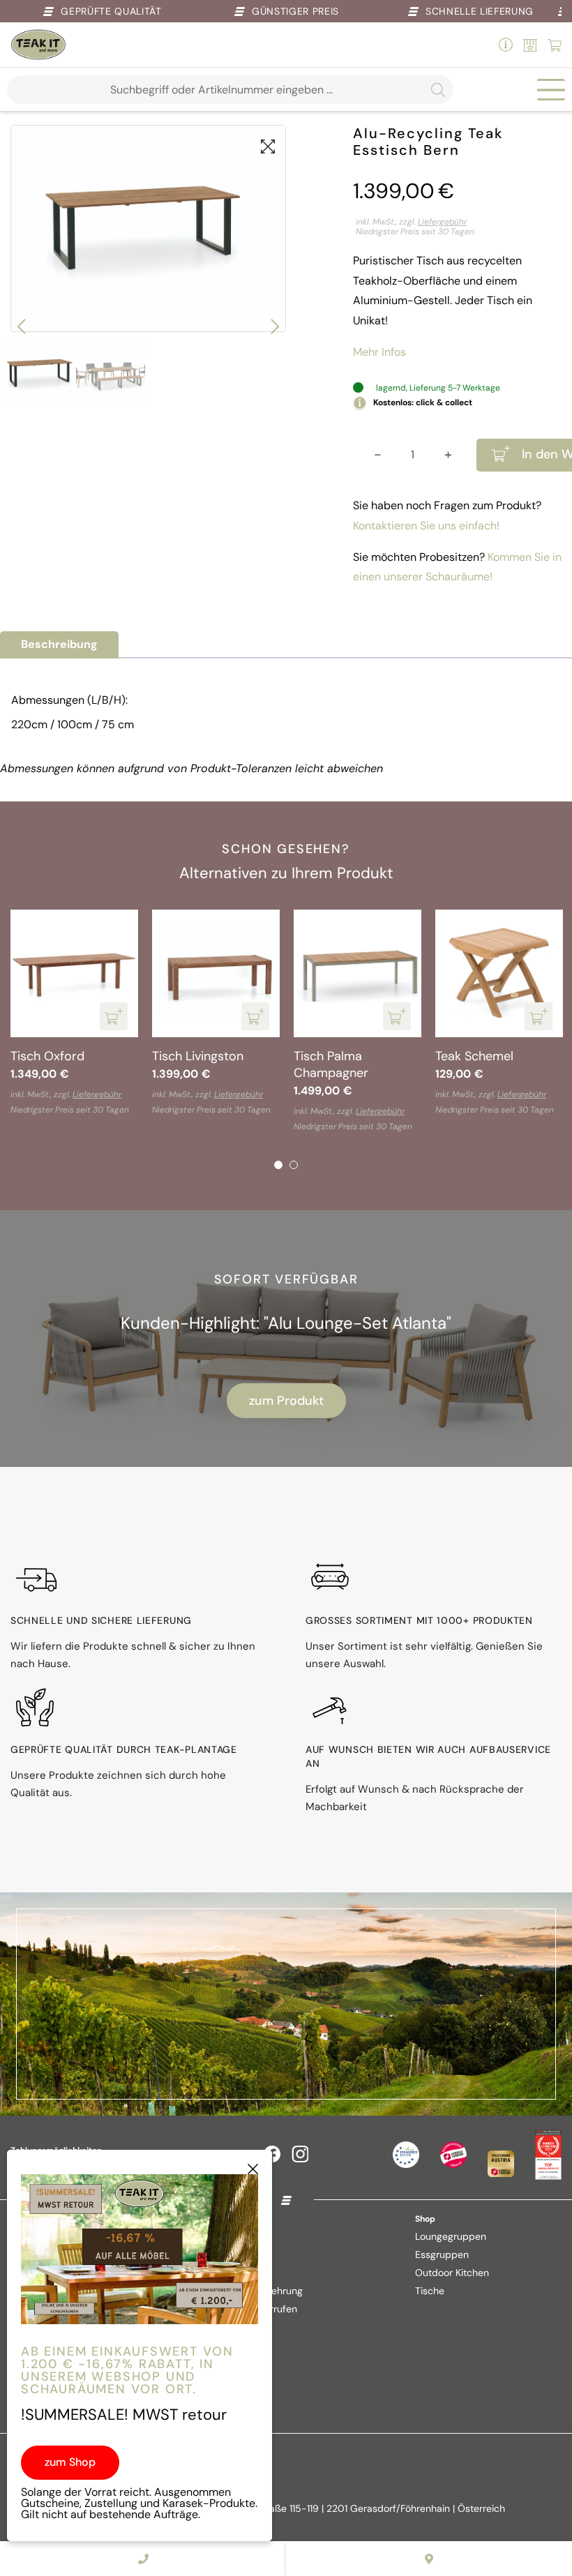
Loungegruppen (451, 2236)
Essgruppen (442, 2254)
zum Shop (70, 2462)
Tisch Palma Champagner (331, 1064)
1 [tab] (278, 1165)
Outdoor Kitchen (452, 2273)
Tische (430, 2291)
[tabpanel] (74, 1014)
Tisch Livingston (198, 1056)
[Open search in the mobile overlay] (230, 90)
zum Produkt (286, 1401)
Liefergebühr (442, 222)
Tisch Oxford (47, 1056)
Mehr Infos (379, 352)
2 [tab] (294, 1165)
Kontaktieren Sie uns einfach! (426, 526)
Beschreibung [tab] (59, 644)
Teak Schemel (474, 1056)
